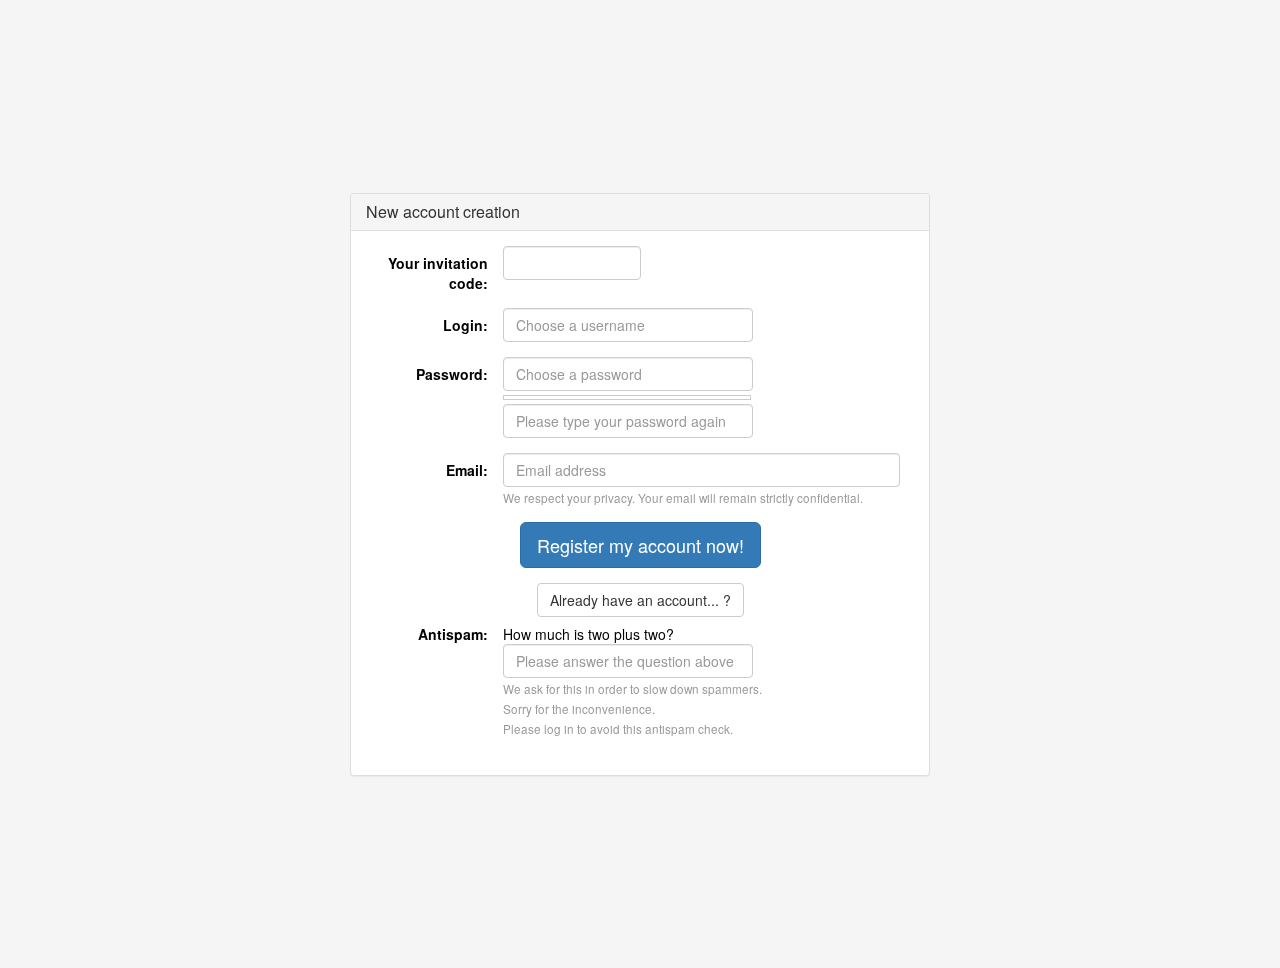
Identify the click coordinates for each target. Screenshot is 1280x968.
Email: (467, 470)
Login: (465, 325)
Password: (452, 374)
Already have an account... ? (640, 600)
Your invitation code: (438, 273)
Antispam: (453, 634)
